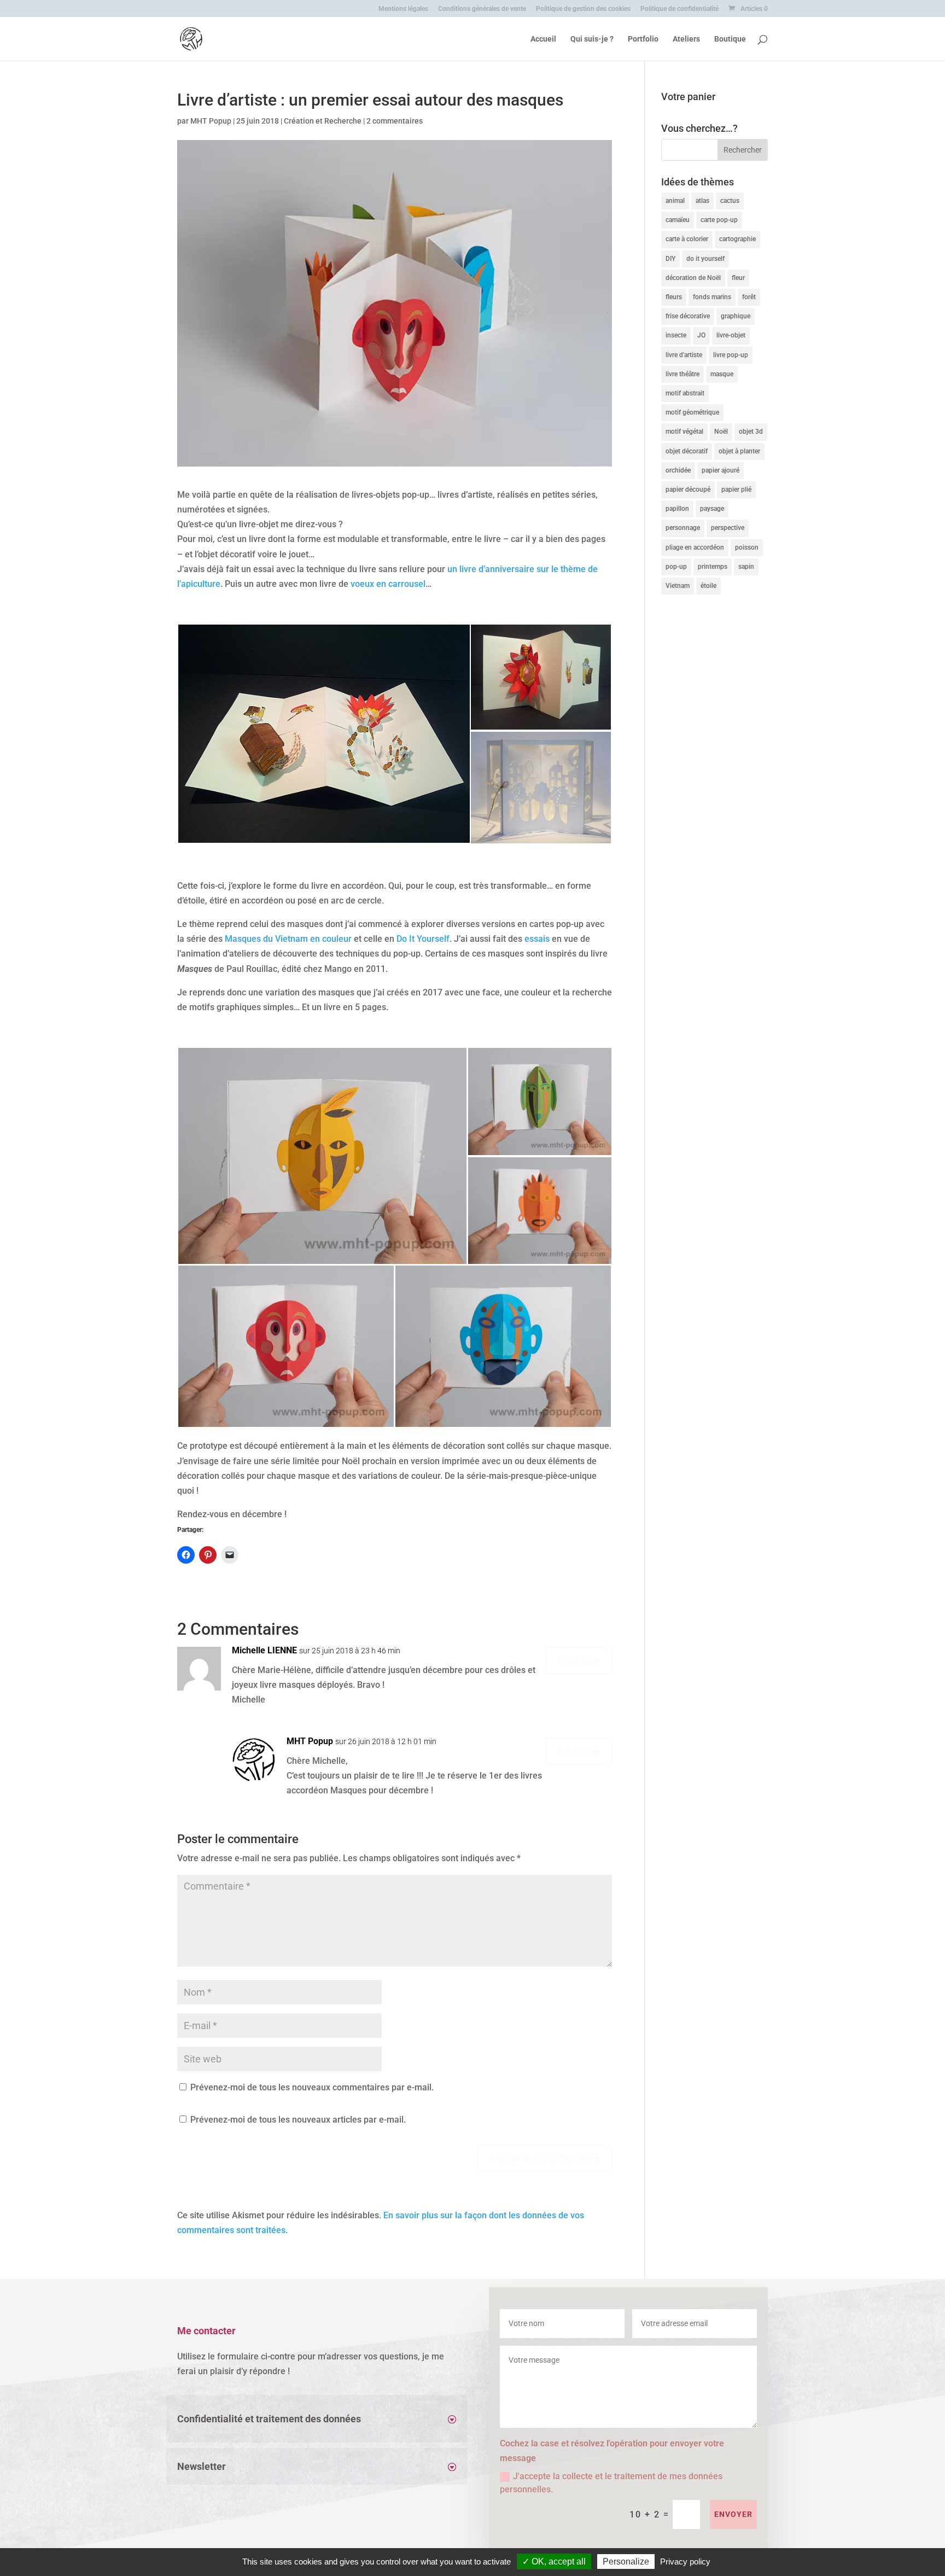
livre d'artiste (684, 355)
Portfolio (643, 39)
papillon (677, 509)
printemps (713, 567)
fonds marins (712, 297)
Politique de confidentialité (679, 9)
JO (701, 335)
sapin (746, 567)
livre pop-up (731, 355)
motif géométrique (692, 412)
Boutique (730, 39)
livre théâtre (682, 374)
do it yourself (705, 259)
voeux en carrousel (388, 584)
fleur (738, 278)
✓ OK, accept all (554, 2562)
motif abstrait (685, 393)
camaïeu (678, 220)
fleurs (674, 297)
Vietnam (678, 586)
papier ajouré (721, 470)
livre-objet (731, 335)
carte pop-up (719, 220)
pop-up (676, 567)
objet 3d (751, 432)
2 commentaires (395, 121)
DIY (670, 259)
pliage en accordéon (695, 547)
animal (675, 201)
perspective (728, 528)
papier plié (736, 489)
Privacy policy (685, 2562)
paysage (712, 509)
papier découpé (688, 489)
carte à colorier (687, 239)
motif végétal (684, 432)
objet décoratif (687, 451)
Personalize (626, 2562)
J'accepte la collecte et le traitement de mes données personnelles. (611, 2483)
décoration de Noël (693, 278)
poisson (747, 547)
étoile (708, 586)
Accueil (543, 39)
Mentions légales (403, 9)
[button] (323, 734)
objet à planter (739, 451)
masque (722, 374)
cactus (730, 201)
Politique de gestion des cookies (583, 9)
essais (537, 939)
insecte (676, 335)
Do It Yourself (423, 939)
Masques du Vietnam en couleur (288, 939)
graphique (736, 316)
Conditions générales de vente (482, 9)
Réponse (579, 1660)
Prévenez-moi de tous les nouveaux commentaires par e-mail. (312, 2087)
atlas (702, 201)
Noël (721, 432)
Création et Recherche (323, 121)
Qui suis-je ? (592, 39)
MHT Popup (211, 121)
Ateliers (686, 39)
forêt (749, 297)
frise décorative (688, 316)
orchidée (678, 470)
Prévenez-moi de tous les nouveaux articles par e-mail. (298, 2120)
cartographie (737, 239)
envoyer (733, 2514)
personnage (683, 528)
